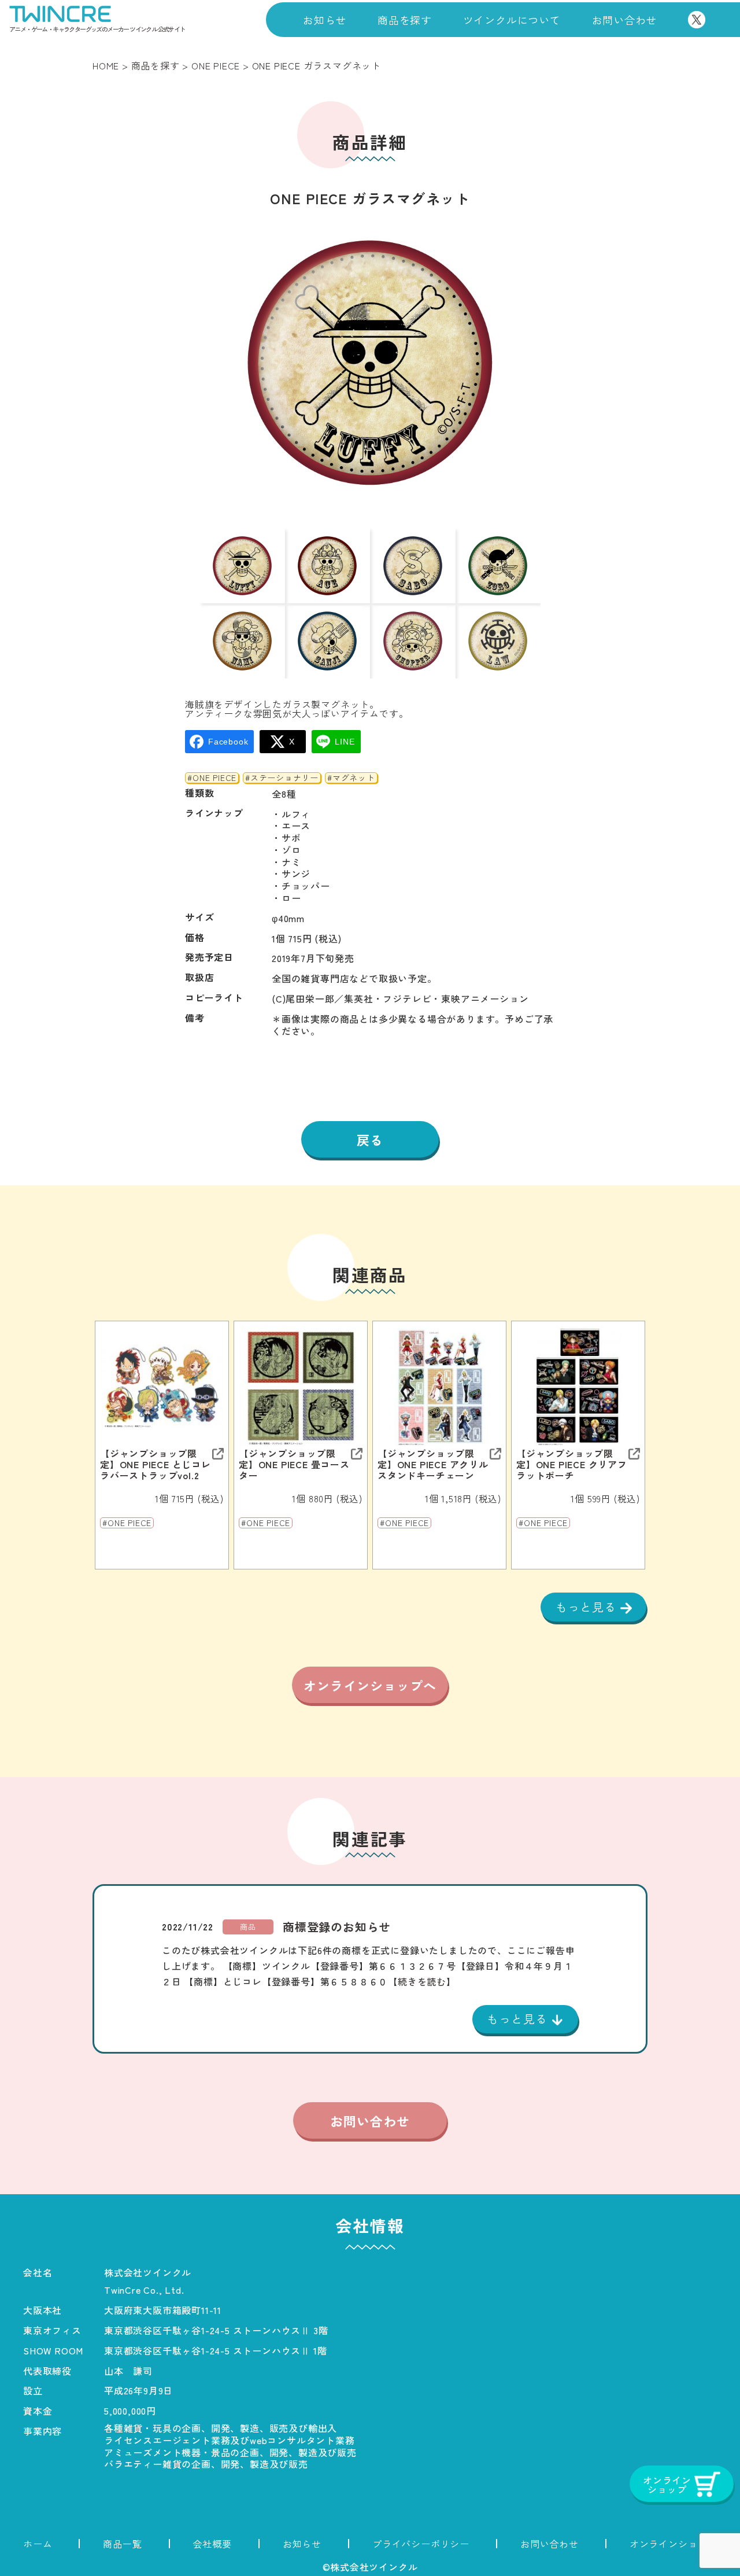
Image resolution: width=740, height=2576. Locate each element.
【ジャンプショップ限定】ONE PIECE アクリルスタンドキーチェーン (433, 1465)
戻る (370, 1140)
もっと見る (588, 1607)
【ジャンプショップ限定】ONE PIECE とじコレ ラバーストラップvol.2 (156, 1465)
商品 (248, 1927)
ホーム (38, 2544)
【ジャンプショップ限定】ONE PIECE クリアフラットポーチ (572, 1465)
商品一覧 (122, 2544)
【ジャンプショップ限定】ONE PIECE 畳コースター (294, 1465)
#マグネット (351, 778)
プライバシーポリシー (421, 2544)
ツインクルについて (512, 20)
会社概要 (212, 2544)
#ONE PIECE (212, 778)
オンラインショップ (673, 2544)
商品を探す (405, 20)
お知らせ (325, 20)
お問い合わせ (625, 20)
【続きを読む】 (422, 1981)
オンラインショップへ (370, 1685)
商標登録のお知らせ (337, 1927)
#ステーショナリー (282, 778)
